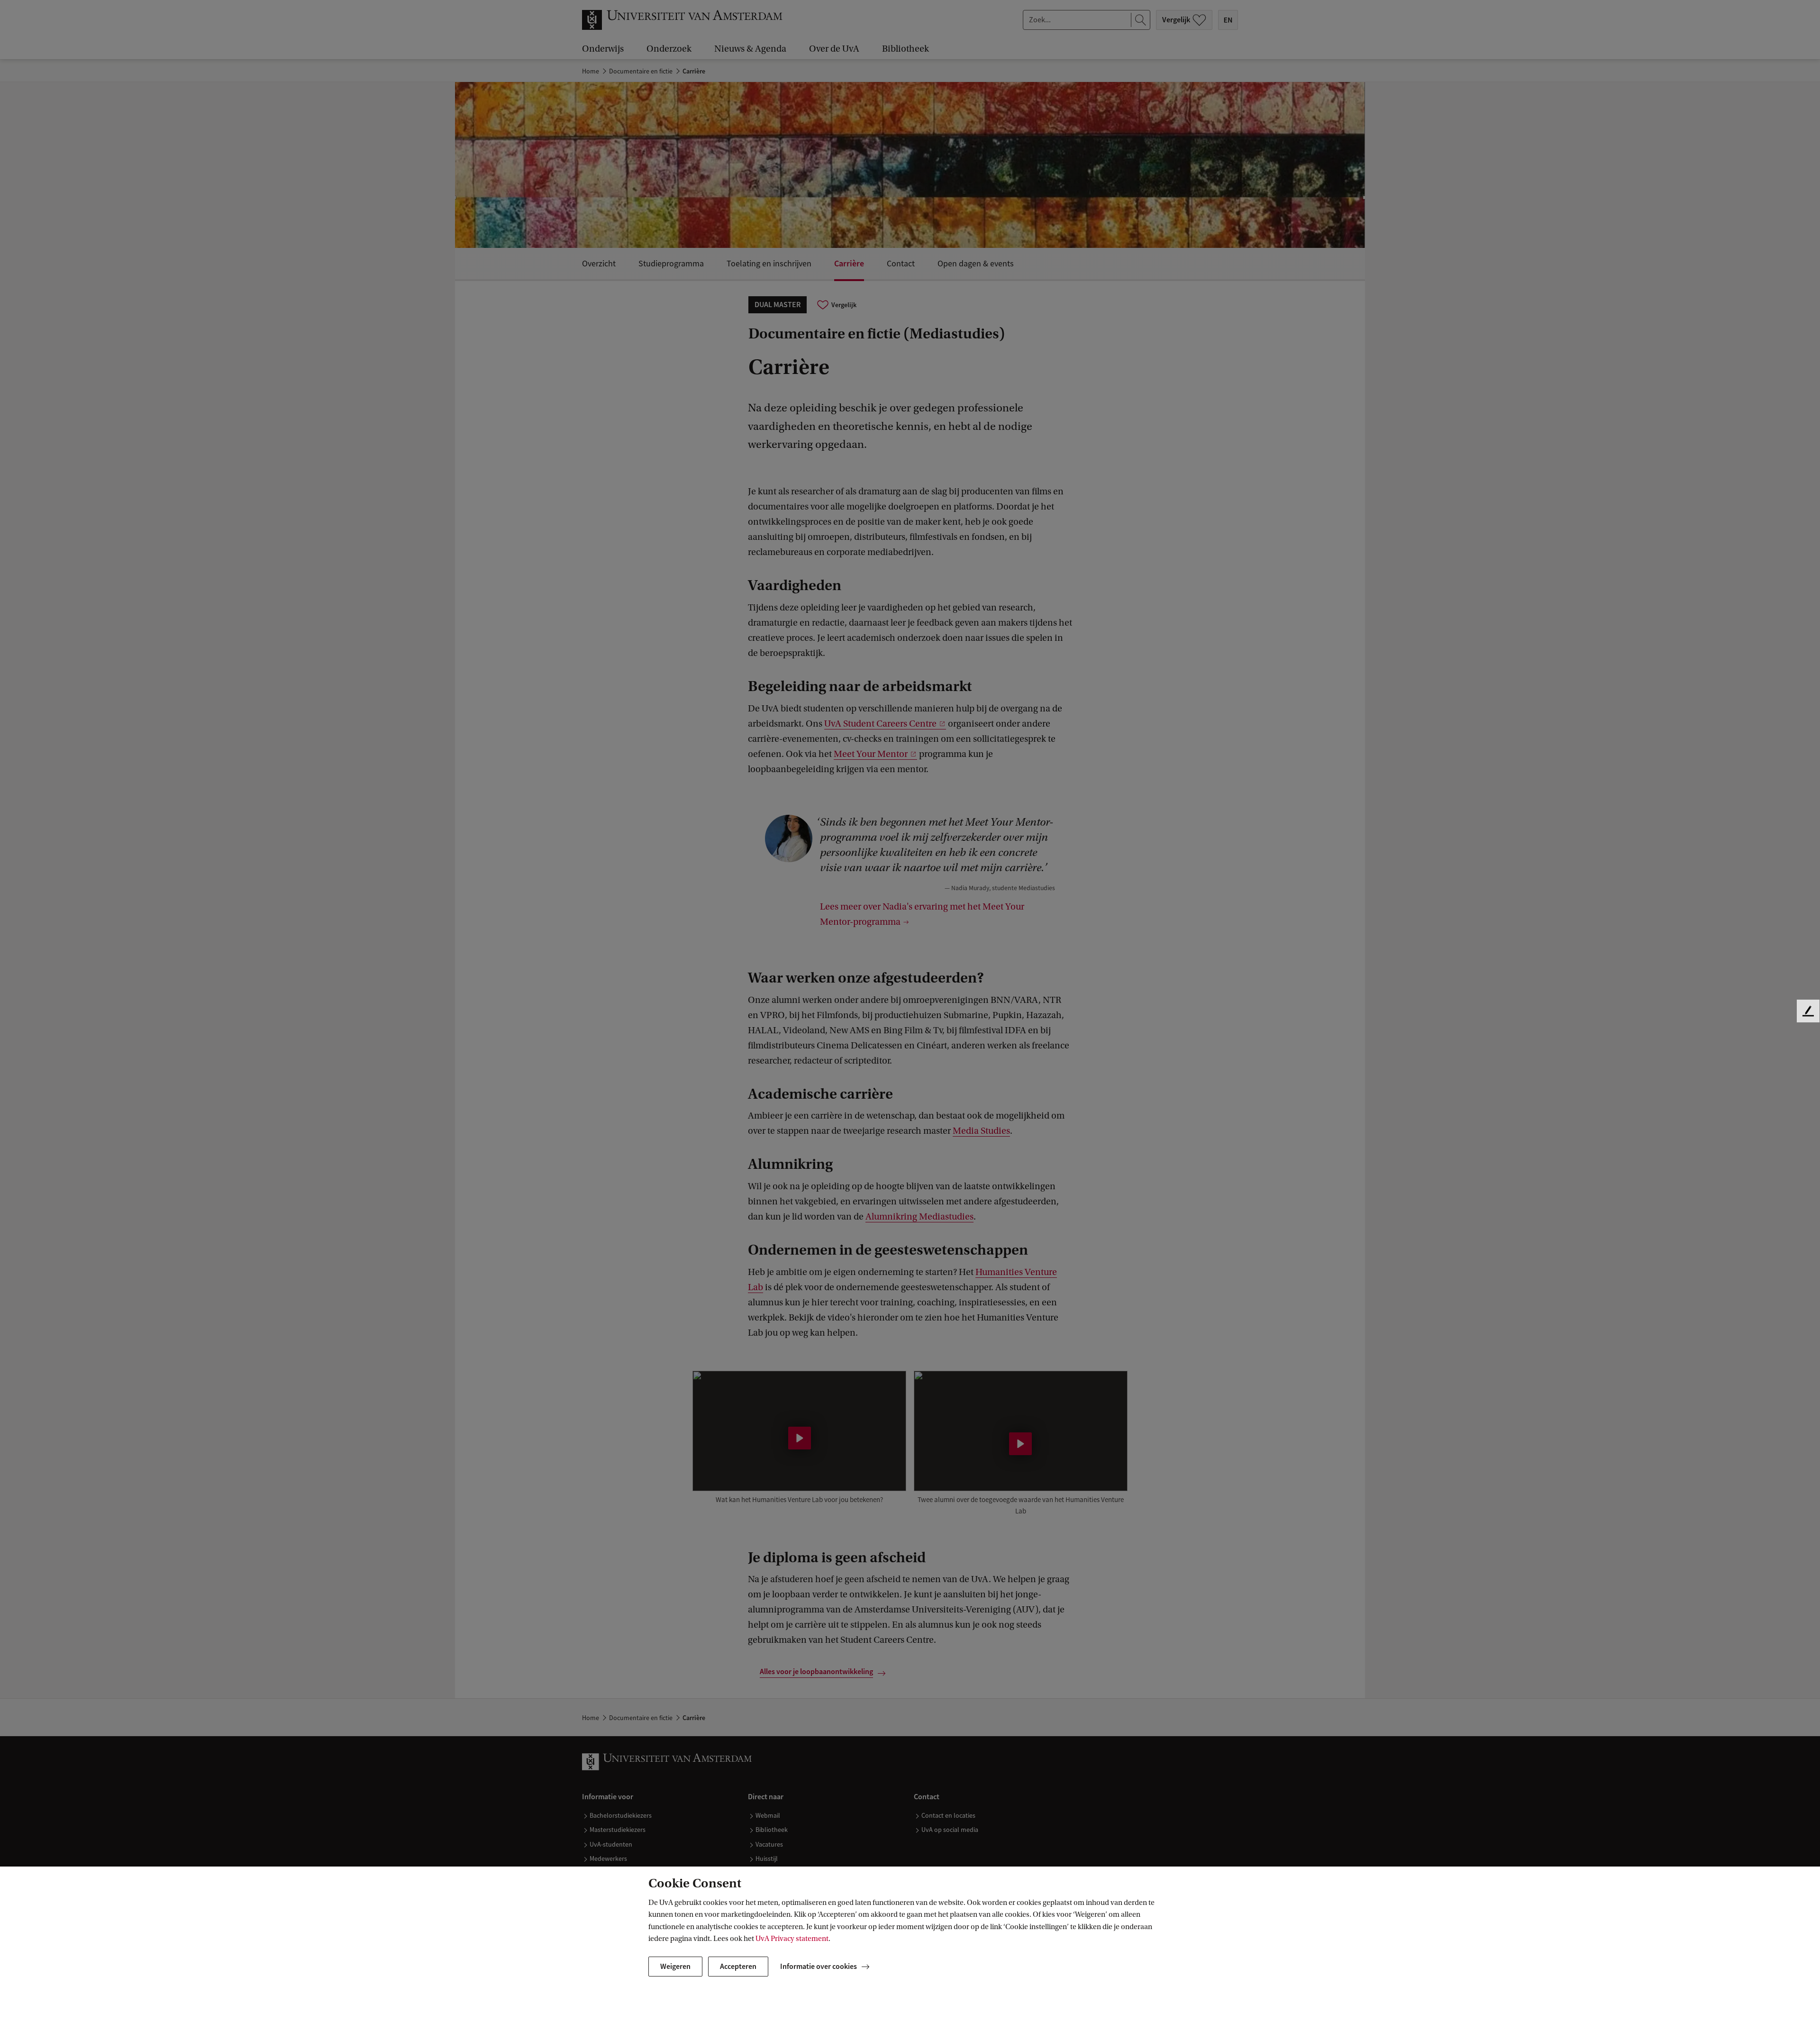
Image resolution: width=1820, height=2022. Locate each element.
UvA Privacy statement (792, 1939)
